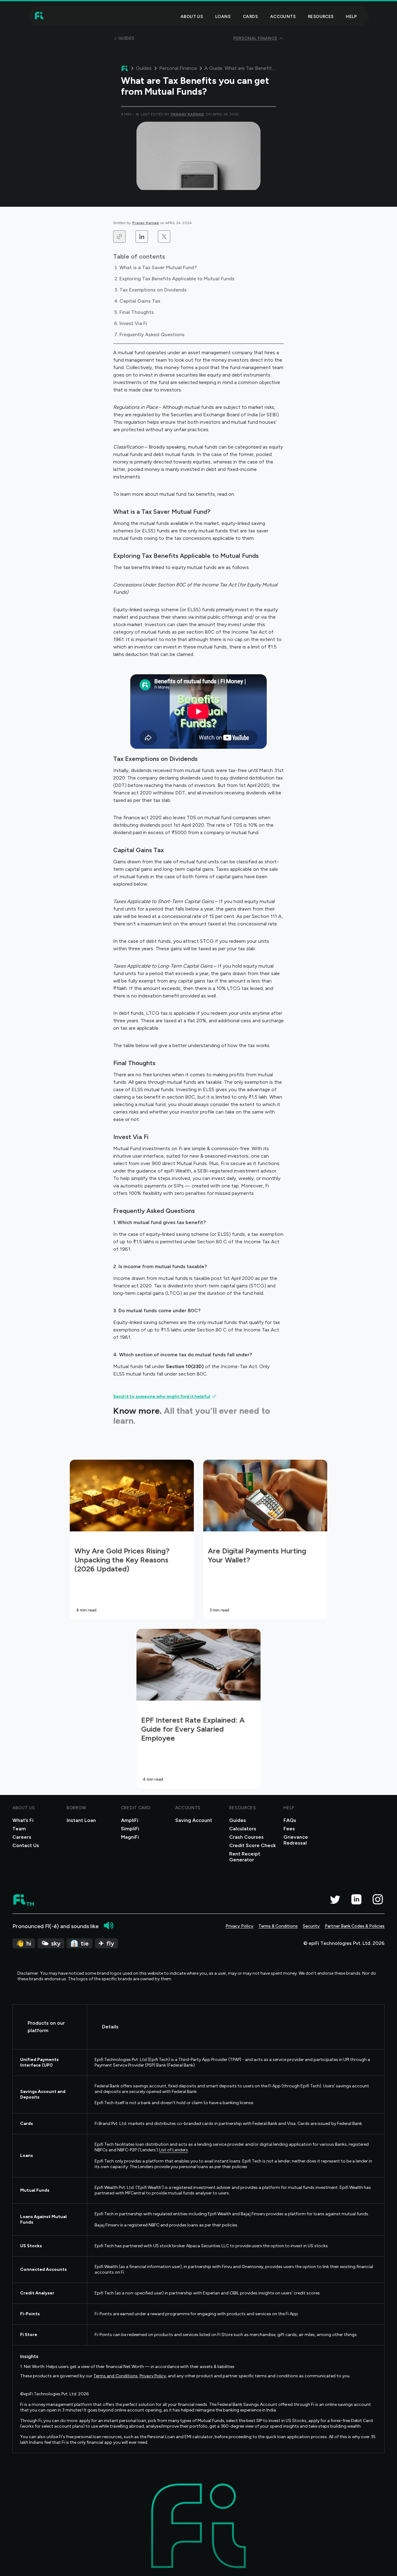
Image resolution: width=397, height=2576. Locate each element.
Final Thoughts (137, 312)
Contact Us (26, 1845)
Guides (144, 68)
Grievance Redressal (296, 1840)
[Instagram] (378, 1899)
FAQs (290, 1820)
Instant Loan (81, 1820)
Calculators (243, 1829)
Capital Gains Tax (140, 301)
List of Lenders (174, 2150)
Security (311, 1926)
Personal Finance (178, 68)
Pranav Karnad (145, 223)
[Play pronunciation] (109, 1925)
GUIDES (126, 38)
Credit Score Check (252, 1845)
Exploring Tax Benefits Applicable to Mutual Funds (177, 279)
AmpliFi (130, 1820)
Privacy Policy (239, 1926)
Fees (289, 1829)
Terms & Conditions (278, 1926)
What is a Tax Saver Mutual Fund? (158, 267)
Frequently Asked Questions (152, 334)
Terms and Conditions (116, 2376)
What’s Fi (23, 1820)
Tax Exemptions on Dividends (153, 290)
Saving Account (194, 1820)
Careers (22, 1837)
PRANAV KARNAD (187, 114)
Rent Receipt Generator (245, 1857)
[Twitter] (335, 1899)
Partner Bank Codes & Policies (355, 1926)
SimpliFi (130, 1829)
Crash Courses (246, 1837)
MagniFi (130, 1837)
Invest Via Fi (133, 323)
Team (19, 1829)
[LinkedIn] (356, 1899)
